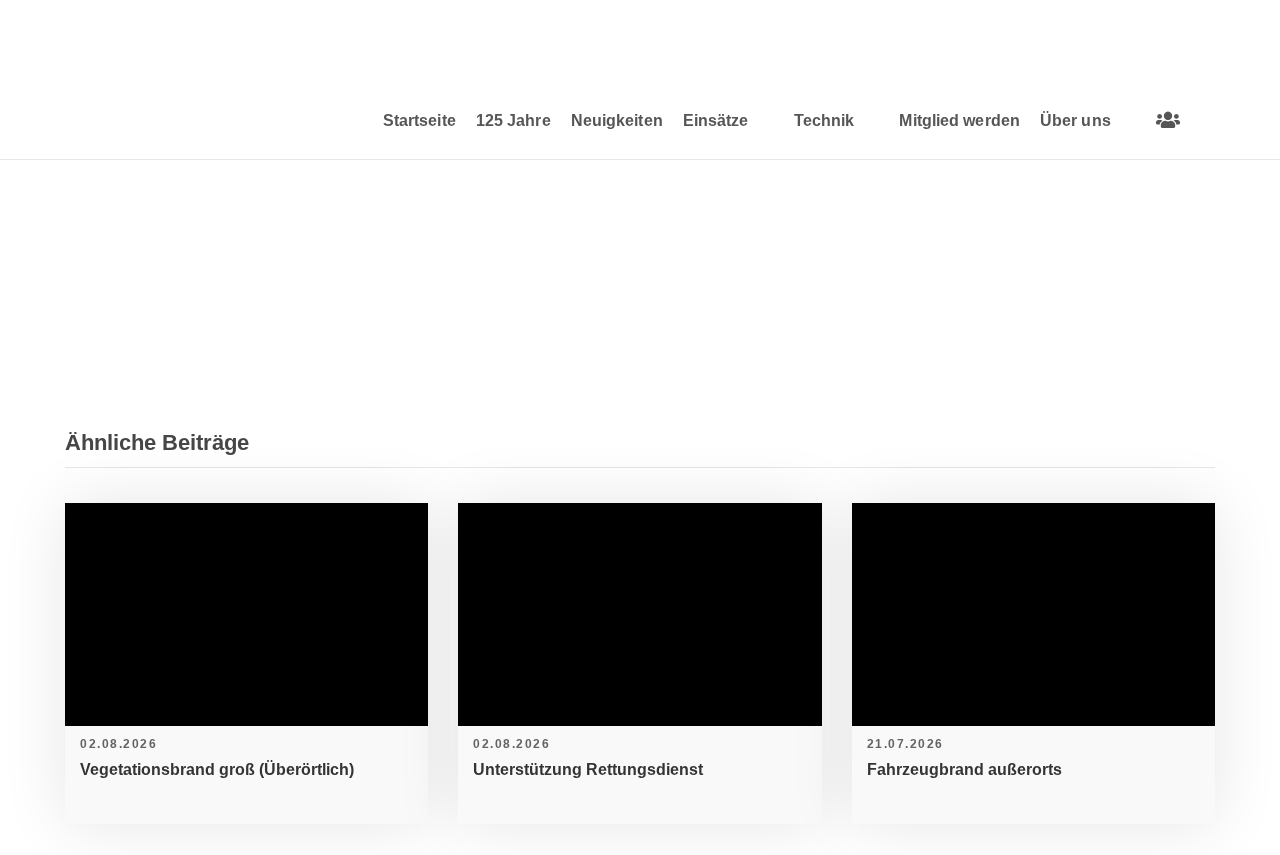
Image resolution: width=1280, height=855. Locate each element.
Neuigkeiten (617, 120)
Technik (824, 120)
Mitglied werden (959, 120)
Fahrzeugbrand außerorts (964, 769)
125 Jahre (513, 120)
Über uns (1075, 120)
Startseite (419, 120)
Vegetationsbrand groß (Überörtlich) (217, 769)
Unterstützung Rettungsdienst (588, 769)
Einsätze (716, 120)
